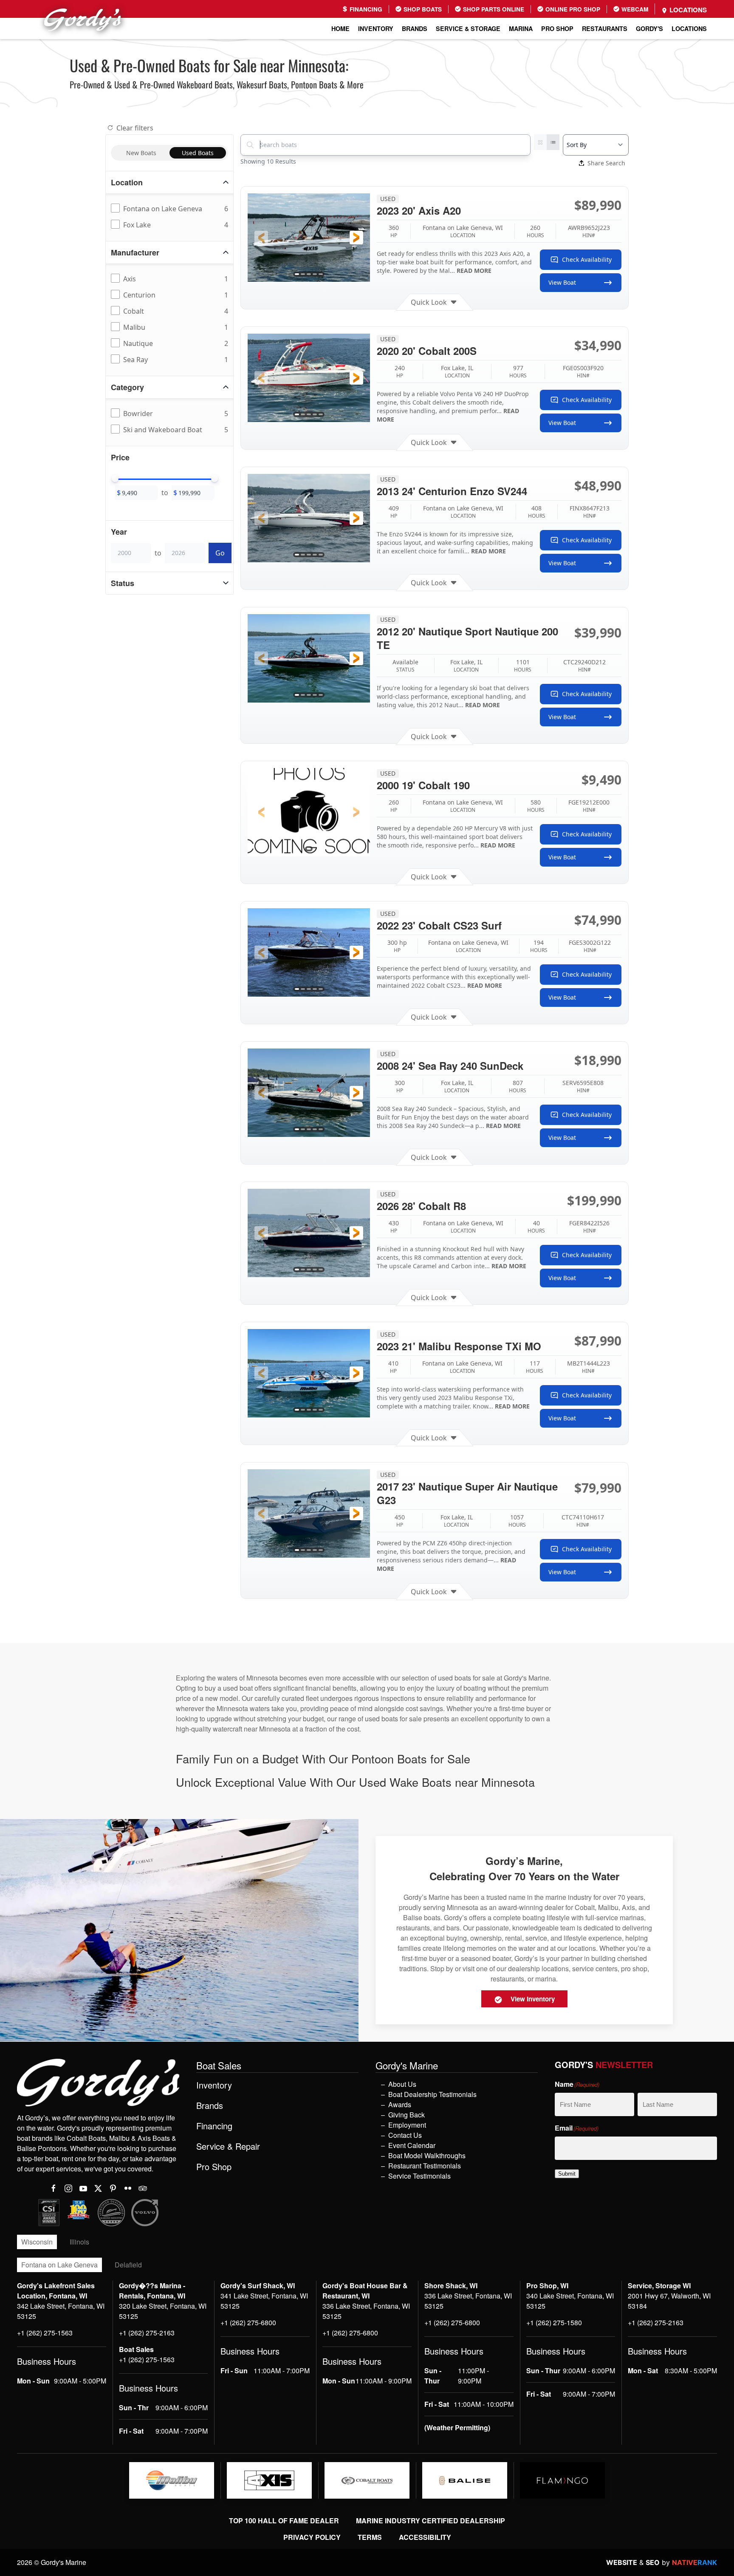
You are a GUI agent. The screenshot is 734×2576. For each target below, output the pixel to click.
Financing (365, 9)
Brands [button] (415, 28)
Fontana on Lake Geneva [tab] (59, 2265)
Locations (687, 10)
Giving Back (407, 2115)
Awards (400, 2104)
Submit (567, 2174)
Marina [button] (521, 28)
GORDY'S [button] (649, 28)
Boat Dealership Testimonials (432, 2094)
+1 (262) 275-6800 (248, 2322)
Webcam (634, 9)
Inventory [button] (376, 28)
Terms (370, 2537)
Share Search (606, 163)
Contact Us (405, 2135)
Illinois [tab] (79, 2242)
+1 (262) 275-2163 (147, 2333)
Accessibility (425, 2537)
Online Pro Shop (572, 9)
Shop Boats (422, 9)
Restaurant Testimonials (425, 2166)
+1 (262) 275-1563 (45, 2333)
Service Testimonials (419, 2176)
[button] (261, 238)
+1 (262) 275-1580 (554, 2322)
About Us (402, 2084)
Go (220, 553)
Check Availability (587, 259)
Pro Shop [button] (557, 28)
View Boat (562, 282)
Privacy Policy (312, 2537)
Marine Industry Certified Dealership (431, 2521)
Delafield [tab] (128, 2265)
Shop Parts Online (493, 9)
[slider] (115, 479)
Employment (407, 2125)
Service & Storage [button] (468, 28)
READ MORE (474, 271)
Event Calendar (412, 2145)
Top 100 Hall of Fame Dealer (284, 2521)
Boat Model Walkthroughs (427, 2155)
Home (340, 28)
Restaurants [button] (605, 28)
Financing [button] (214, 2126)
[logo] (172, 2480)
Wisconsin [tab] (37, 2242)
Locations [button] (689, 28)
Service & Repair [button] (228, 2146)
